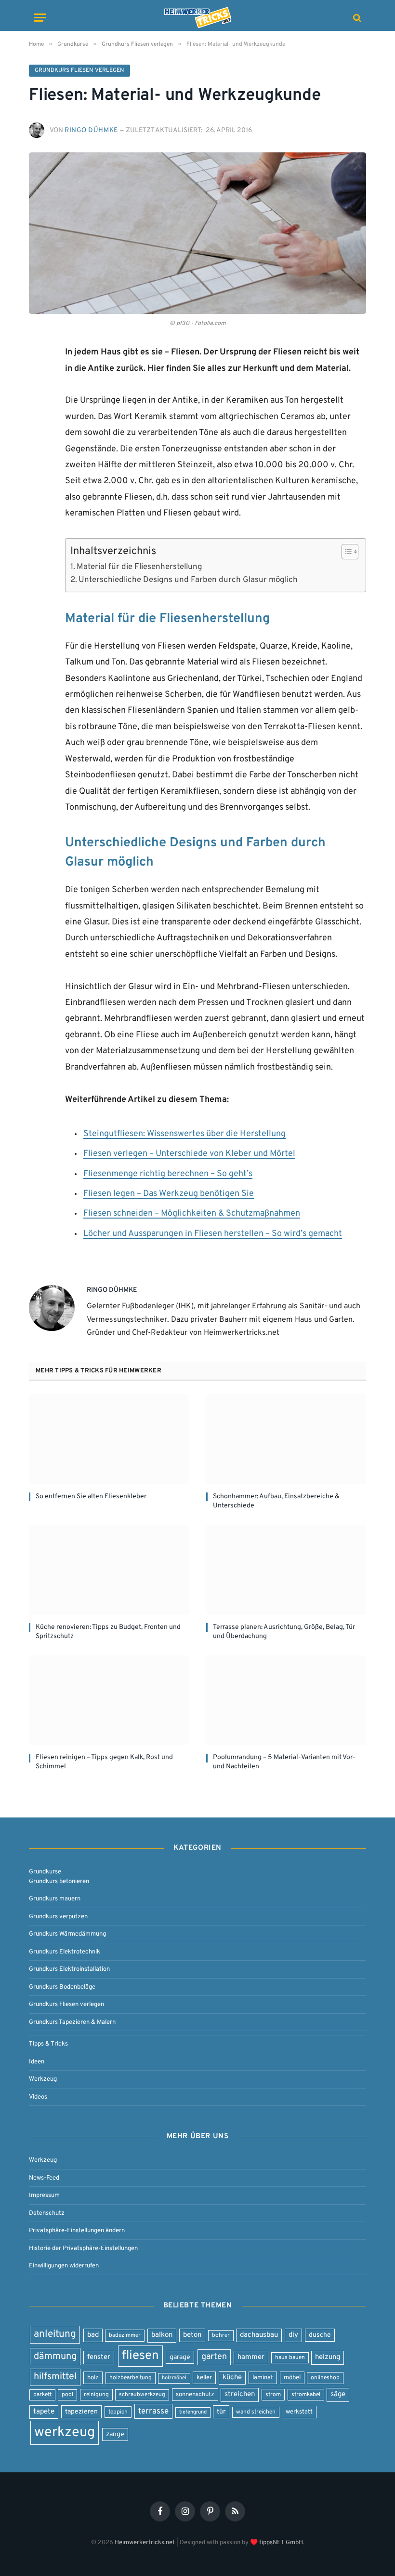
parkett (42, 2395)
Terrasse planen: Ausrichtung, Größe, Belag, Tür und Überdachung (284, 1632)
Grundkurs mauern (55, 1899)
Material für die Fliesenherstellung (139, 567)
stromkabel (306, 2395)
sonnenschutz (195, 2394)
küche (232, 2378)
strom (273, 2395)
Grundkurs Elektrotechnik (65, 1952)
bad (93, 2335)
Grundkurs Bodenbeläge (62, 1987)
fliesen (140, 2356)
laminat (263, 2378)
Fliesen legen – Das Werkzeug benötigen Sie (169, 1194)
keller (204, 2378)
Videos (38, 2097)
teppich (118, 2412)
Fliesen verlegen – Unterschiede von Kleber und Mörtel (189, 1154)
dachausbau (259, 2335)
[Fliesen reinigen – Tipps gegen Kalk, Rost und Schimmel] (109, 1701)
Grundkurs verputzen (58, 1917)
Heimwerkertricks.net (145, 2542)
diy (293, 2335)
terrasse (153, 2411)
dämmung (55, 2357)
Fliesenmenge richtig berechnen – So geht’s (168, 1174)
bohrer (221, 2335)
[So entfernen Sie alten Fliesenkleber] (109, 1439)
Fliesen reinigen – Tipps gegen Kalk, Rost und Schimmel (104, 1762)
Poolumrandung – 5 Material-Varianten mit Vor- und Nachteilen (284, 1762)
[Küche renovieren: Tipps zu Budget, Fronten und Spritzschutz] (109, 1570)
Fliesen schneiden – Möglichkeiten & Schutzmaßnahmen (192, 1214)
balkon (162, 2335)
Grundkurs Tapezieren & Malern (72, 2022)
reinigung (96, 2395)
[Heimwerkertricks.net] (197, 18)
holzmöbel (174, 2378)
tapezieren (81, 2412)
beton (192, 2335)
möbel (292, 2378)
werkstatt (299, 2412)
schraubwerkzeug (142, 2395)
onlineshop (325, 2378)
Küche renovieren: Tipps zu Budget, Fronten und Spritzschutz (108, 1632)
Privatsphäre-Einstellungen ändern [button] (77, 2230)
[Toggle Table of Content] (345, 552)
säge (338, 2394)
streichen (240, 2394)
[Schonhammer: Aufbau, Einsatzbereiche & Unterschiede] (286, 1439)
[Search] (356, 18)
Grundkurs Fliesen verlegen (79, 70)
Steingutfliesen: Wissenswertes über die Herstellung (184, 1134)
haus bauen (290, 2358)
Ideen (37, 2062)
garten (214, 2357)
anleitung (55, 2334)
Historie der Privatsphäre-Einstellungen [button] (83, 2248)
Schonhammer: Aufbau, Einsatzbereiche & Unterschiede (276, 1501)
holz (93, 2378)
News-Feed (44, 2178)
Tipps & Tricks (48, 2044)
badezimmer (125, 2335)
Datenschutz (47, 2213)
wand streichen (256, 2412)
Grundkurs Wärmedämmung (67, 1934)
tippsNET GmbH (281, 2542)
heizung (328, 2357)
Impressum (44, 2195)
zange (115, 2434)
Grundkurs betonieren (59, 1881)
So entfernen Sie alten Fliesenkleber (91, 1497)
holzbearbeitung (131, 2378)
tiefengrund (193, 2412)
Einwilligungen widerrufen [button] (64, 2266)
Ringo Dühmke (91, 130)
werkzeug (65, 2433)
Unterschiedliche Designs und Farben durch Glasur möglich (188, 580)
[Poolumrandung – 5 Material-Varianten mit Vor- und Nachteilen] (286, 1701)
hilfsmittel (55, 2377)
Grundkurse (45, 1872)
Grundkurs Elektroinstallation (69, 1969)
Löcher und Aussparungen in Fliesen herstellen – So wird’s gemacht (213, 1234)
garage (180, 2357)
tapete (44, 2412)
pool (67, 2395)
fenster (99, 2357)
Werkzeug (43, 2079)
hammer (251, 2357)
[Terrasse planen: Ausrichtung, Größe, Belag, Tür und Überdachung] (286, 1570)
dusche (320, 2335)
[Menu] (40, 18)
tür (221, 2412)
